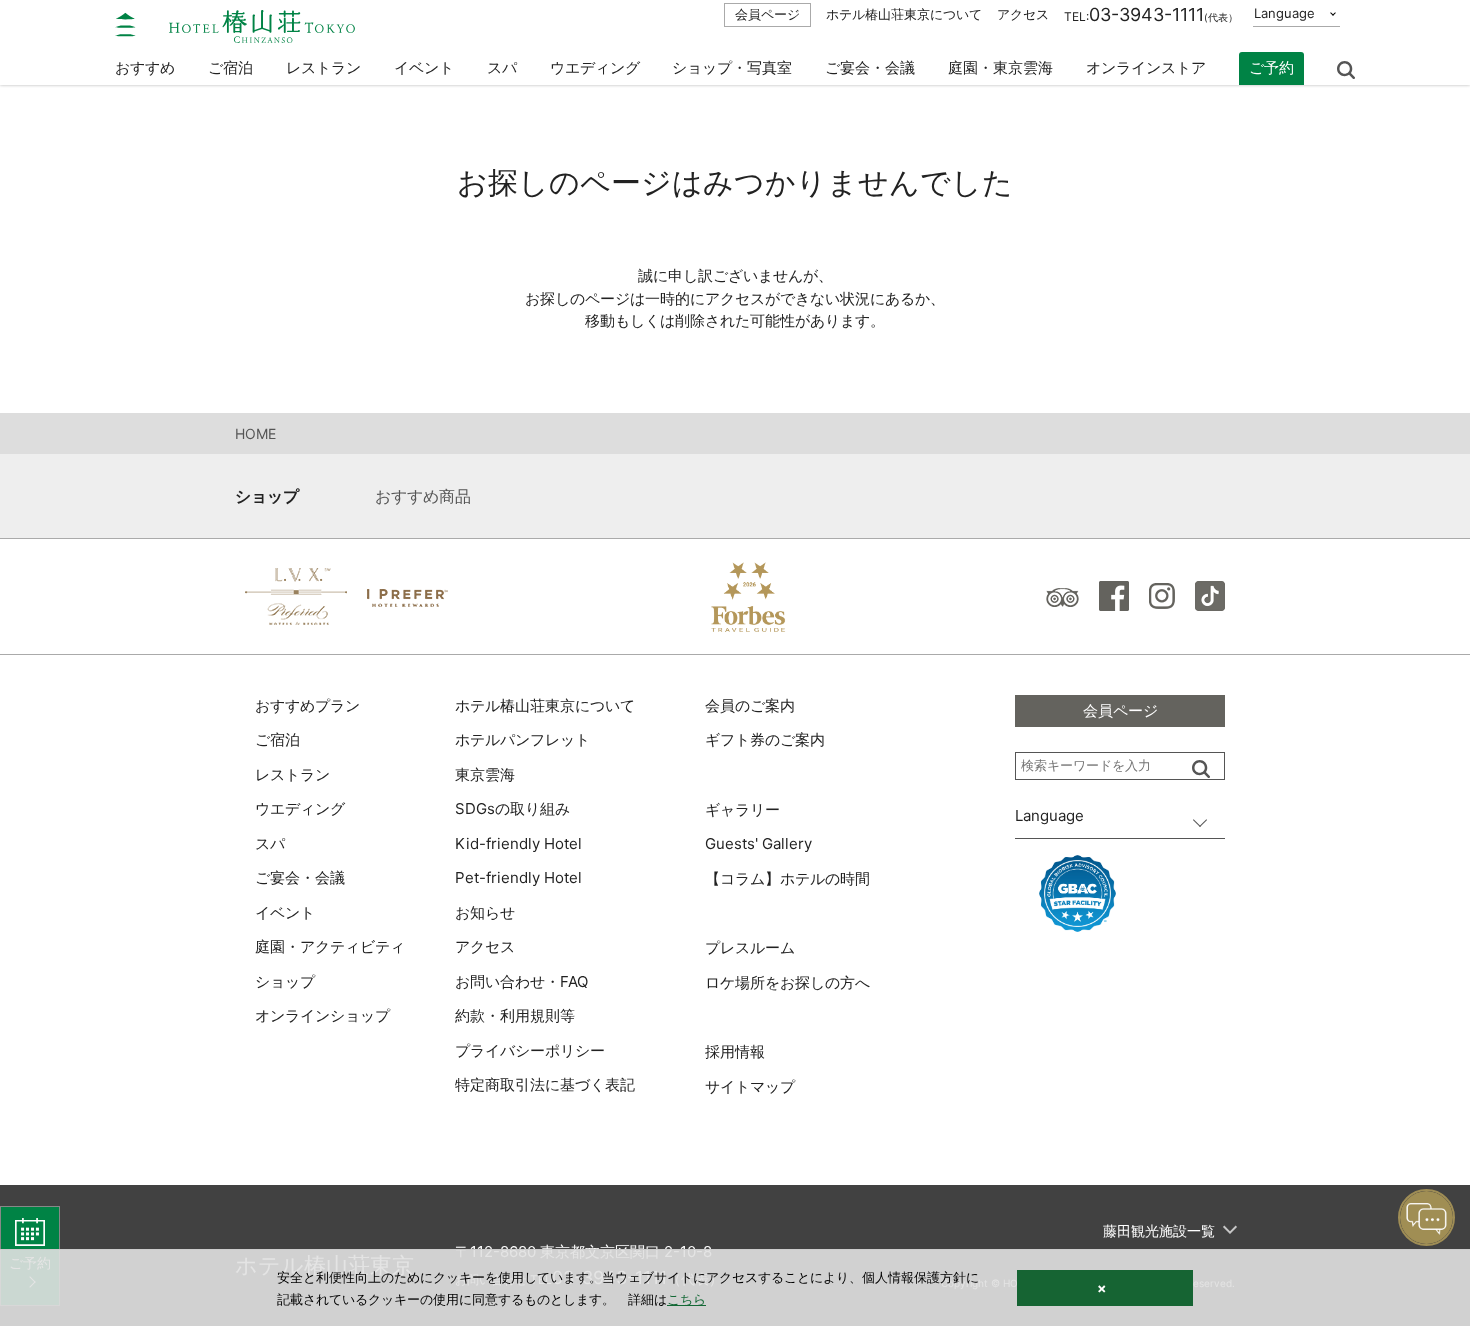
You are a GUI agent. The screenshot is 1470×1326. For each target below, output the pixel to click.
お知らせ (485, 912)
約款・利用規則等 (515, 1015)
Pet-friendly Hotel (518, 877)
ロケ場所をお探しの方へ (787, 982)
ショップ (267, 496)
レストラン (292, 774)
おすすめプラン (307, 705)
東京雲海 (485, 774)
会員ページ (767, 14)
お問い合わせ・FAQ (521, 981)
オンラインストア (1146, 67)
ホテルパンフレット (522, 739)
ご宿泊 (277, 739)
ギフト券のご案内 (765, 739)
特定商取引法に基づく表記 (545, 1084)
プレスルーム (750, 947)
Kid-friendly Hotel (518, 843)
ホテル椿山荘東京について (904, 14)
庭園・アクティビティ (330, 946)
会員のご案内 (750, 705)
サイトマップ (750, 1086)
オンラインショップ (322, 1015)
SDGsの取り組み (512, 808)
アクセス (1023, 14)
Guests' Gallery (758, 843)
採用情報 (735, 1051)
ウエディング (595, 67)
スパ (270, 843)
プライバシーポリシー (530, 1050)
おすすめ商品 (423, 496)
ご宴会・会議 (870, 67)
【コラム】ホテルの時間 (787, 878)
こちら (686, 1299)
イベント (424, 67)
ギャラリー (742, 809)
